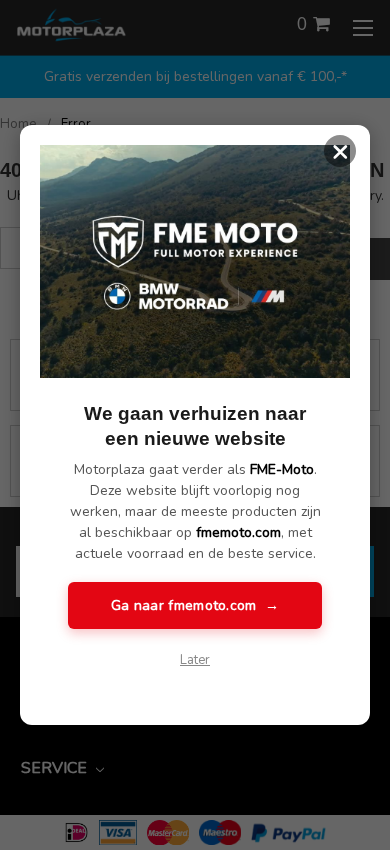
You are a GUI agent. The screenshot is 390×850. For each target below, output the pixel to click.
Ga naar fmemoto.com (195, 605)
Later (195, 660)
